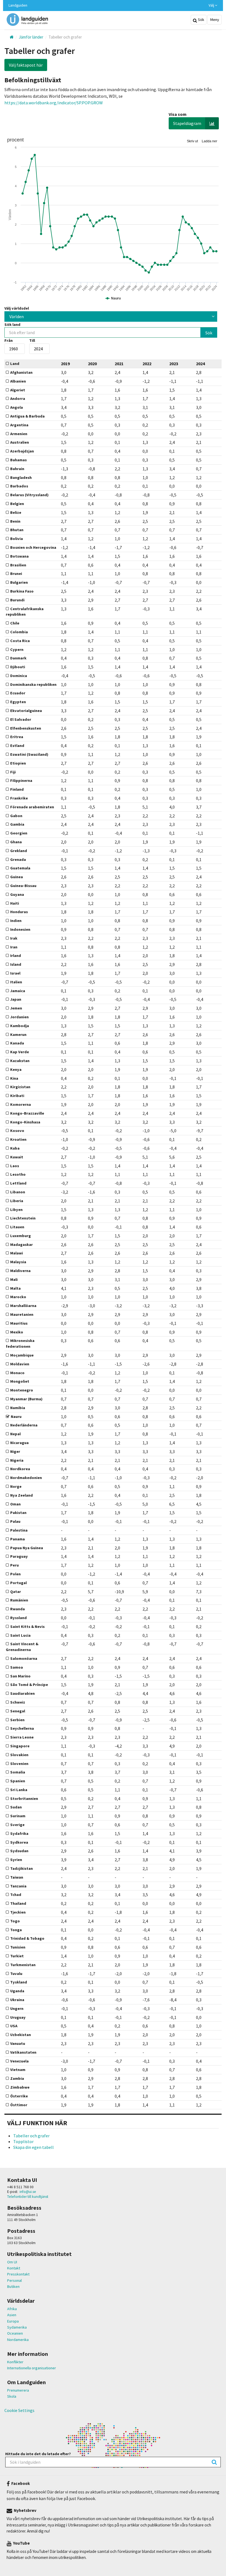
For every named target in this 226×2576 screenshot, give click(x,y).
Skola (12, 2396)
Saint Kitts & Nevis (27, 1627)
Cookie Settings (19, 2410)
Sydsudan (19, 1851)
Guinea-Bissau (23, 886)
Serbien (17, 1720)
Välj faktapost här (26, 65)
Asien (12, 2315)
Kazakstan (20, 1061)
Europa (13, 2321)
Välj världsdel (17, 308)
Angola (17, 407)
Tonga (16, 1930)
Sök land (12, 324)
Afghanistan (21, 372)
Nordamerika (18, 2340)
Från (9, 340)
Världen (17, 316)
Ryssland (18, 1618)
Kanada (17, 1043)
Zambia (17, 2078)
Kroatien (18, 1139)
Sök (201, 20)
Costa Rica (20, 641)
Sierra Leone (22, 1737)
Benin (15, 521)
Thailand (18, 1903)
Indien (16, 921)
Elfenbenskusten (26, 728)
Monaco (17, 1373)
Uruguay (18, 2017)
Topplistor (23, 2141)
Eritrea (17, 737)
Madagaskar (21, 1245)
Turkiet (17, 1956)
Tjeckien (18, 1912)
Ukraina (17, 2000)
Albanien (18, 381)
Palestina (19, 1530)
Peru (14, 1565)
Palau (15, 1521)
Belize (16, 512)
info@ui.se (28, 2192)
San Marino (20, 1676)
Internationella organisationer (32, 2368)
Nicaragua (19, 1443)
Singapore (20, 1746)
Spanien (18, 1781)
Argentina (19, 425)
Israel (15, 973)
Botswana (19, 556)
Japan (16, 999)
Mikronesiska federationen (20, 1343)
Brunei (16, 574)
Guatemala (20, 868)
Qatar (16, 1592)
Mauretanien (22, 1314)
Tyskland (19, 1982)
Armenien (19, 434)
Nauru (16, 1417)
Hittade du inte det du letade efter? (38, 2454)
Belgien (17, 504)
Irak (14, 938)
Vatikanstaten (23, 2052)
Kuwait (17, 1157)
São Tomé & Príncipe (29, 1685)
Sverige (17, 1825)
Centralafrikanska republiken (25, 612)
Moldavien (20, 1364)
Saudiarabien (22, 1693)
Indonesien (20, 929)
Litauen (17, 1227)
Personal (14, 2280)
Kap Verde (20, 1052)
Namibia (18, 1408)
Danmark (18, 658)
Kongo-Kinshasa (25, 1122)
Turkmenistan (23, 1965)
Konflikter (15, 2362)
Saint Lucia (20, 1635)
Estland (17, 746)
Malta (15, 1288)
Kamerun (18, 1035)
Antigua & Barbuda (27, 416)
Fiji (13, 772)
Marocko (18, 1297)
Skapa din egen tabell (33, 2147)
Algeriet (18, 390)
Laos (15, 1166)
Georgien (19, 833)
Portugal (18, 1583)
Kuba (15, 1148)
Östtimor (19, 2105)
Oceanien (15, 2333)
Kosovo (17, 1131)
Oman (15, 1504)
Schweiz (18, 1702)
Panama (18, 1539)
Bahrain (17, 469)
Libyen (16, 1210)
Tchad (16, 1895)
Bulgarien (19, 582)
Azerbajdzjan (22, 451)
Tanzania (18, 1886)
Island (16, 964)
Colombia (19, 632)
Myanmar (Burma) (26, 1399)
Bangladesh (21, 477)
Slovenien (19, 1764)
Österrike (19, 2096)
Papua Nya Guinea (27, 1548)
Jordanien (19, 1017)
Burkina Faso (22, 591)
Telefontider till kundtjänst (28, 2197)
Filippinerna (21, 781)
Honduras (19, 912)
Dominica (19, 676)
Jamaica (18, 991)
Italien (16, 982)
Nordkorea (20, 1469)
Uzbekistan (21, 2035)
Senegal (18, 1711)
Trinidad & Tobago (27, 1938)
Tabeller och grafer (31, 2136)
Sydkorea (19, 1842)
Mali (14, 1279)
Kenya (16, 1069)
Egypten (18, 702)
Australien (20, 442)
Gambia (17, 824)
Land (15, 364)
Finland (17, 789)
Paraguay (19, 1556)
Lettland (18, 1183)
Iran (14, 947)
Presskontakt (18, 2274)
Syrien (16, 1860)
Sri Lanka (19, 1790)
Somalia (18, 1772)
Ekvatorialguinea (26, 711)
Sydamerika (17, 2327)
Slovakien (19, 1755)
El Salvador (21, 719)
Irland (16, 956)
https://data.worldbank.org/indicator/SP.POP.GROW (54, 103)
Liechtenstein (23, 1218)
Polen (15, 1574)
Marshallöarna (23, 1306)
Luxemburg (21, 1236)
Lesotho (18, 1174)
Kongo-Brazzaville (27, 1113)
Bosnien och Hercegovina (33, 547)
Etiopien (18, 763)
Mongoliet (20, 1381)
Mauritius (19, 1323)
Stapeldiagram (187, 123)
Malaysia (18, 1262)
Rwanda (18, 1609)
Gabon (16, 816)
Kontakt (14, 2268)
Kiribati (17, 1096)
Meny (214, 20)
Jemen (16, 1008)
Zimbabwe (20, 2087)
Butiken (13, 2286)
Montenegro (22, 1390)
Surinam (18, 1816)
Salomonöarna (24, 1658)
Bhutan (17, 530)
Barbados (19, 486)
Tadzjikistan (21, 1868)
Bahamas (18, 460)
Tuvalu (16, 1974)
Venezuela (19, 2061)
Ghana (16, 842)
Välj (212, 5)
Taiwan (17, 1877)
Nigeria (17, 1460)
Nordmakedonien (26, 1478)
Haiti (15, 903)
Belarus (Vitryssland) (29, 495)
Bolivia (17, 539)
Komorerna (21, 1104)
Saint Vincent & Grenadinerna (22, 1647)
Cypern (17, 650)
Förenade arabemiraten (32, 807)
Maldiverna (20, 1271)
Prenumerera (18, 2390)
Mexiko (17, 1332)
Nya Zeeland (21, 1495)
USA (14, 2026)
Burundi (17, 600)
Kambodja (20, 1026)
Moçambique (22, 1355)
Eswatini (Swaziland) (29, 754)
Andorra (18, 399)
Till (32, 340)
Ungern (17, 2009)
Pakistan (18, 1513)
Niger (15, 1451)
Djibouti (18, 667)
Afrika (12, 2309)
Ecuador (18, 693)
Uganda (17, 1991)
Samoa (17, 1667)
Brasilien (18, 565)
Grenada (18, 859)
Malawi (17, 1253)
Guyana (17, 894)
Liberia (17, 1201)
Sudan (16, 1807)
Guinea (17, 877)
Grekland (19, 851)
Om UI (12, 2262)
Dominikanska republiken (33, 684)
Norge (16, 1486)
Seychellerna (22, 1728)
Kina (14, 1078)
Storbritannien (24, 1799)
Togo (15, 1921)
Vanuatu (18, 2043)
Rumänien (19, 1600)
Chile (15, 623)
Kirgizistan (20, 1087)
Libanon (18, 1192)
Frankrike (19, 798)
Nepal (15, 1434)
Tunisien (18, 1947)
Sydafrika (19, 1833)
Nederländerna (24, 1425)
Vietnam (18, 2070)
